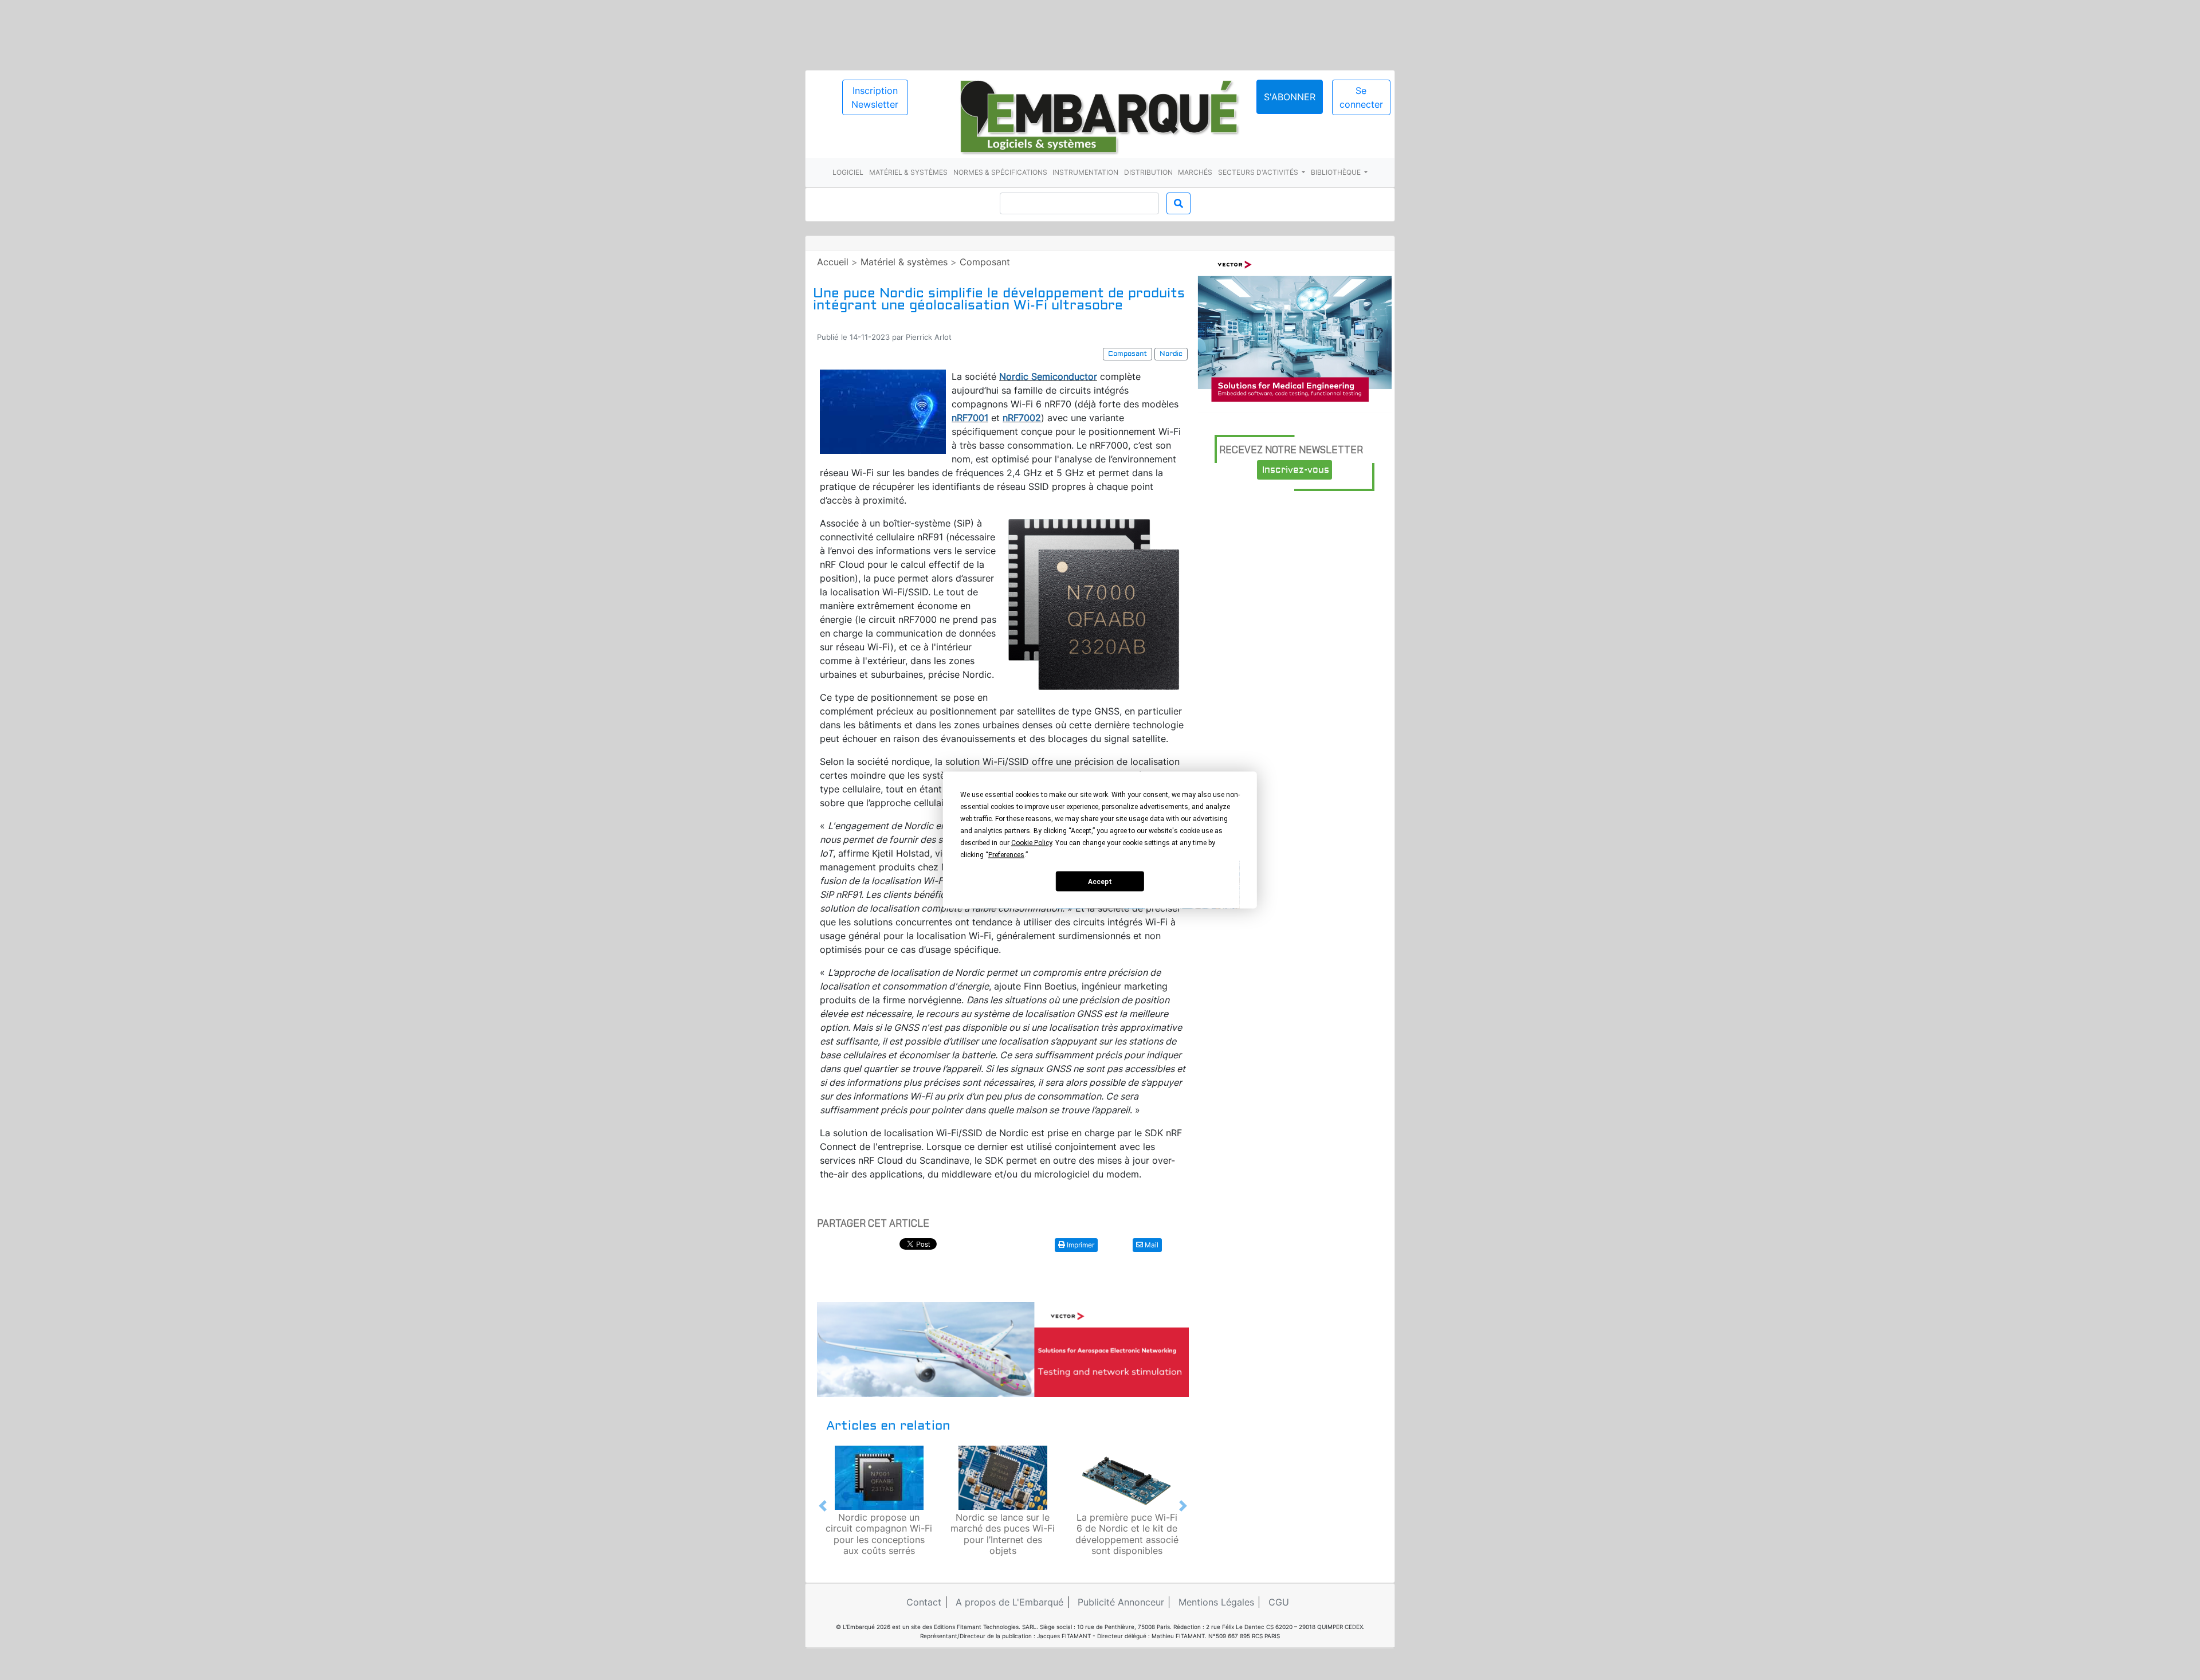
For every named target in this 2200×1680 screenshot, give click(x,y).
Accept (1100, 881)
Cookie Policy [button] (1032, 843)
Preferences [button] (1006, 855)
